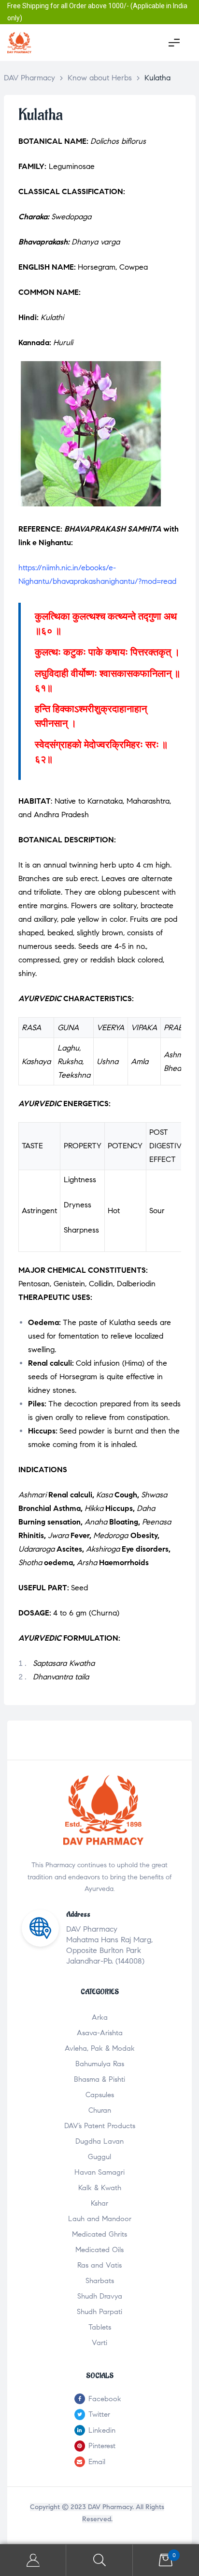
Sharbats (100, 2281)
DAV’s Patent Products (100, 2126)
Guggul (99, 2157)
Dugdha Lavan (99, 2141)
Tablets (100, 2327)
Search (99, 2560)
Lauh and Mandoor (100, 2219)
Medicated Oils (99, 2250)
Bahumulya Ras (100, 2064)
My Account (33, 2560)
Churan (100, 2110)
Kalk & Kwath (100, 2188)
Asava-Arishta (100, 2033)
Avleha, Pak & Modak (100, 2048)
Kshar (99, 2203)
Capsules (100, 2095)
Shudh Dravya (100, 2296)
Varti (99, 2343)
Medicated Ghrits (99, 2234)
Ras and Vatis (99, 2265)
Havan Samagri (99, 2172)
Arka (100, 2017)
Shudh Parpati (99, 2312)
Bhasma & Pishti (99, 2079)
